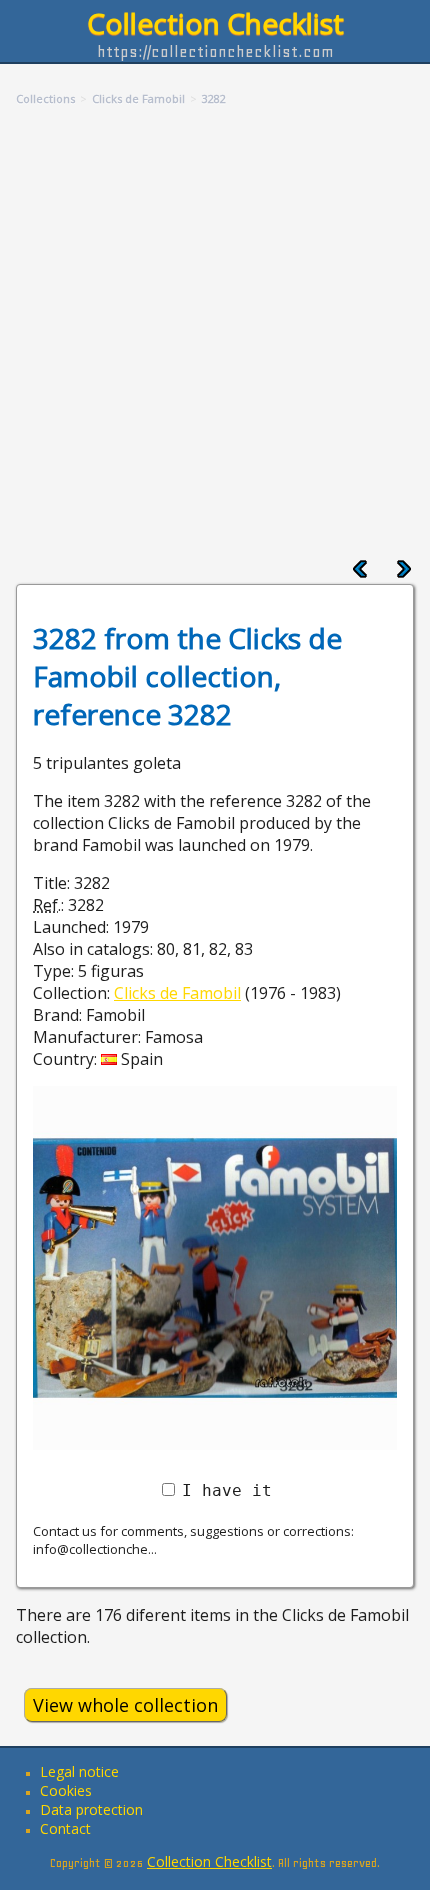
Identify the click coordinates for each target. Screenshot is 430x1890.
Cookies (66, 1790)
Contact (65, 1828)
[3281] (360, 573)
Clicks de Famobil (177, 993)
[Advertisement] (215, 334)
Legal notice (79, 1771)
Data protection (91, 1809)
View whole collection (125, 1705)
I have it (227, 1490)
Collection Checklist (215, 23)
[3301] (404, 573)
